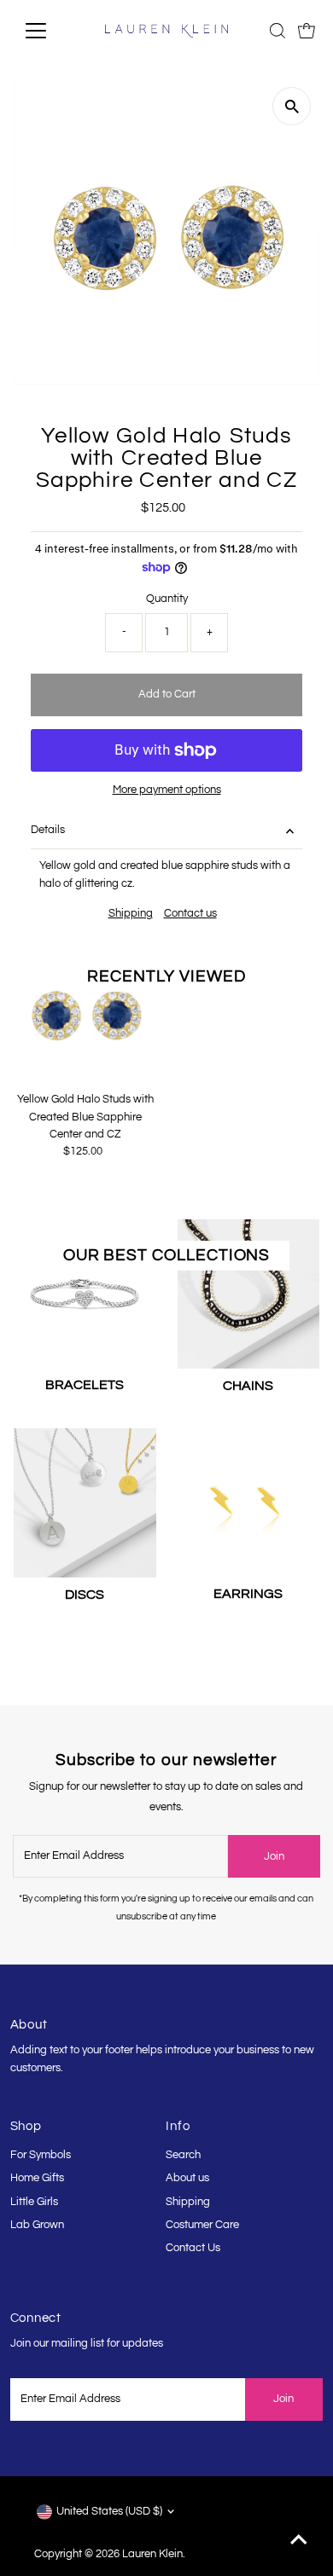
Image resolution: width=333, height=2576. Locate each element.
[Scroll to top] (299, 2542)
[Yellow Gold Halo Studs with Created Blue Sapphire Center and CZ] (86, 1013)
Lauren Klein (152, 2554)
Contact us (190, 914)
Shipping (131, 914)
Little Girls (34, 2202)
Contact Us (193, 2248)
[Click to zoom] (292, 106)
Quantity (167, 599)
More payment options (167, 790)
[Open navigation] (50, 31)
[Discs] (85, 1500)
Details (48, 830)
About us (187, 2178)
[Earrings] (249, 1499)
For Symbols (41, 2155)
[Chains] (249, 1291)
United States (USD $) (109, 2512)
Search (183, 2155)
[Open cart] (307, 31)
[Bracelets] (85, 1291)
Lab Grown (37, 2225)
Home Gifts (37, 2178)
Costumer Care (202, 2225)
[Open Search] (277, 31)
